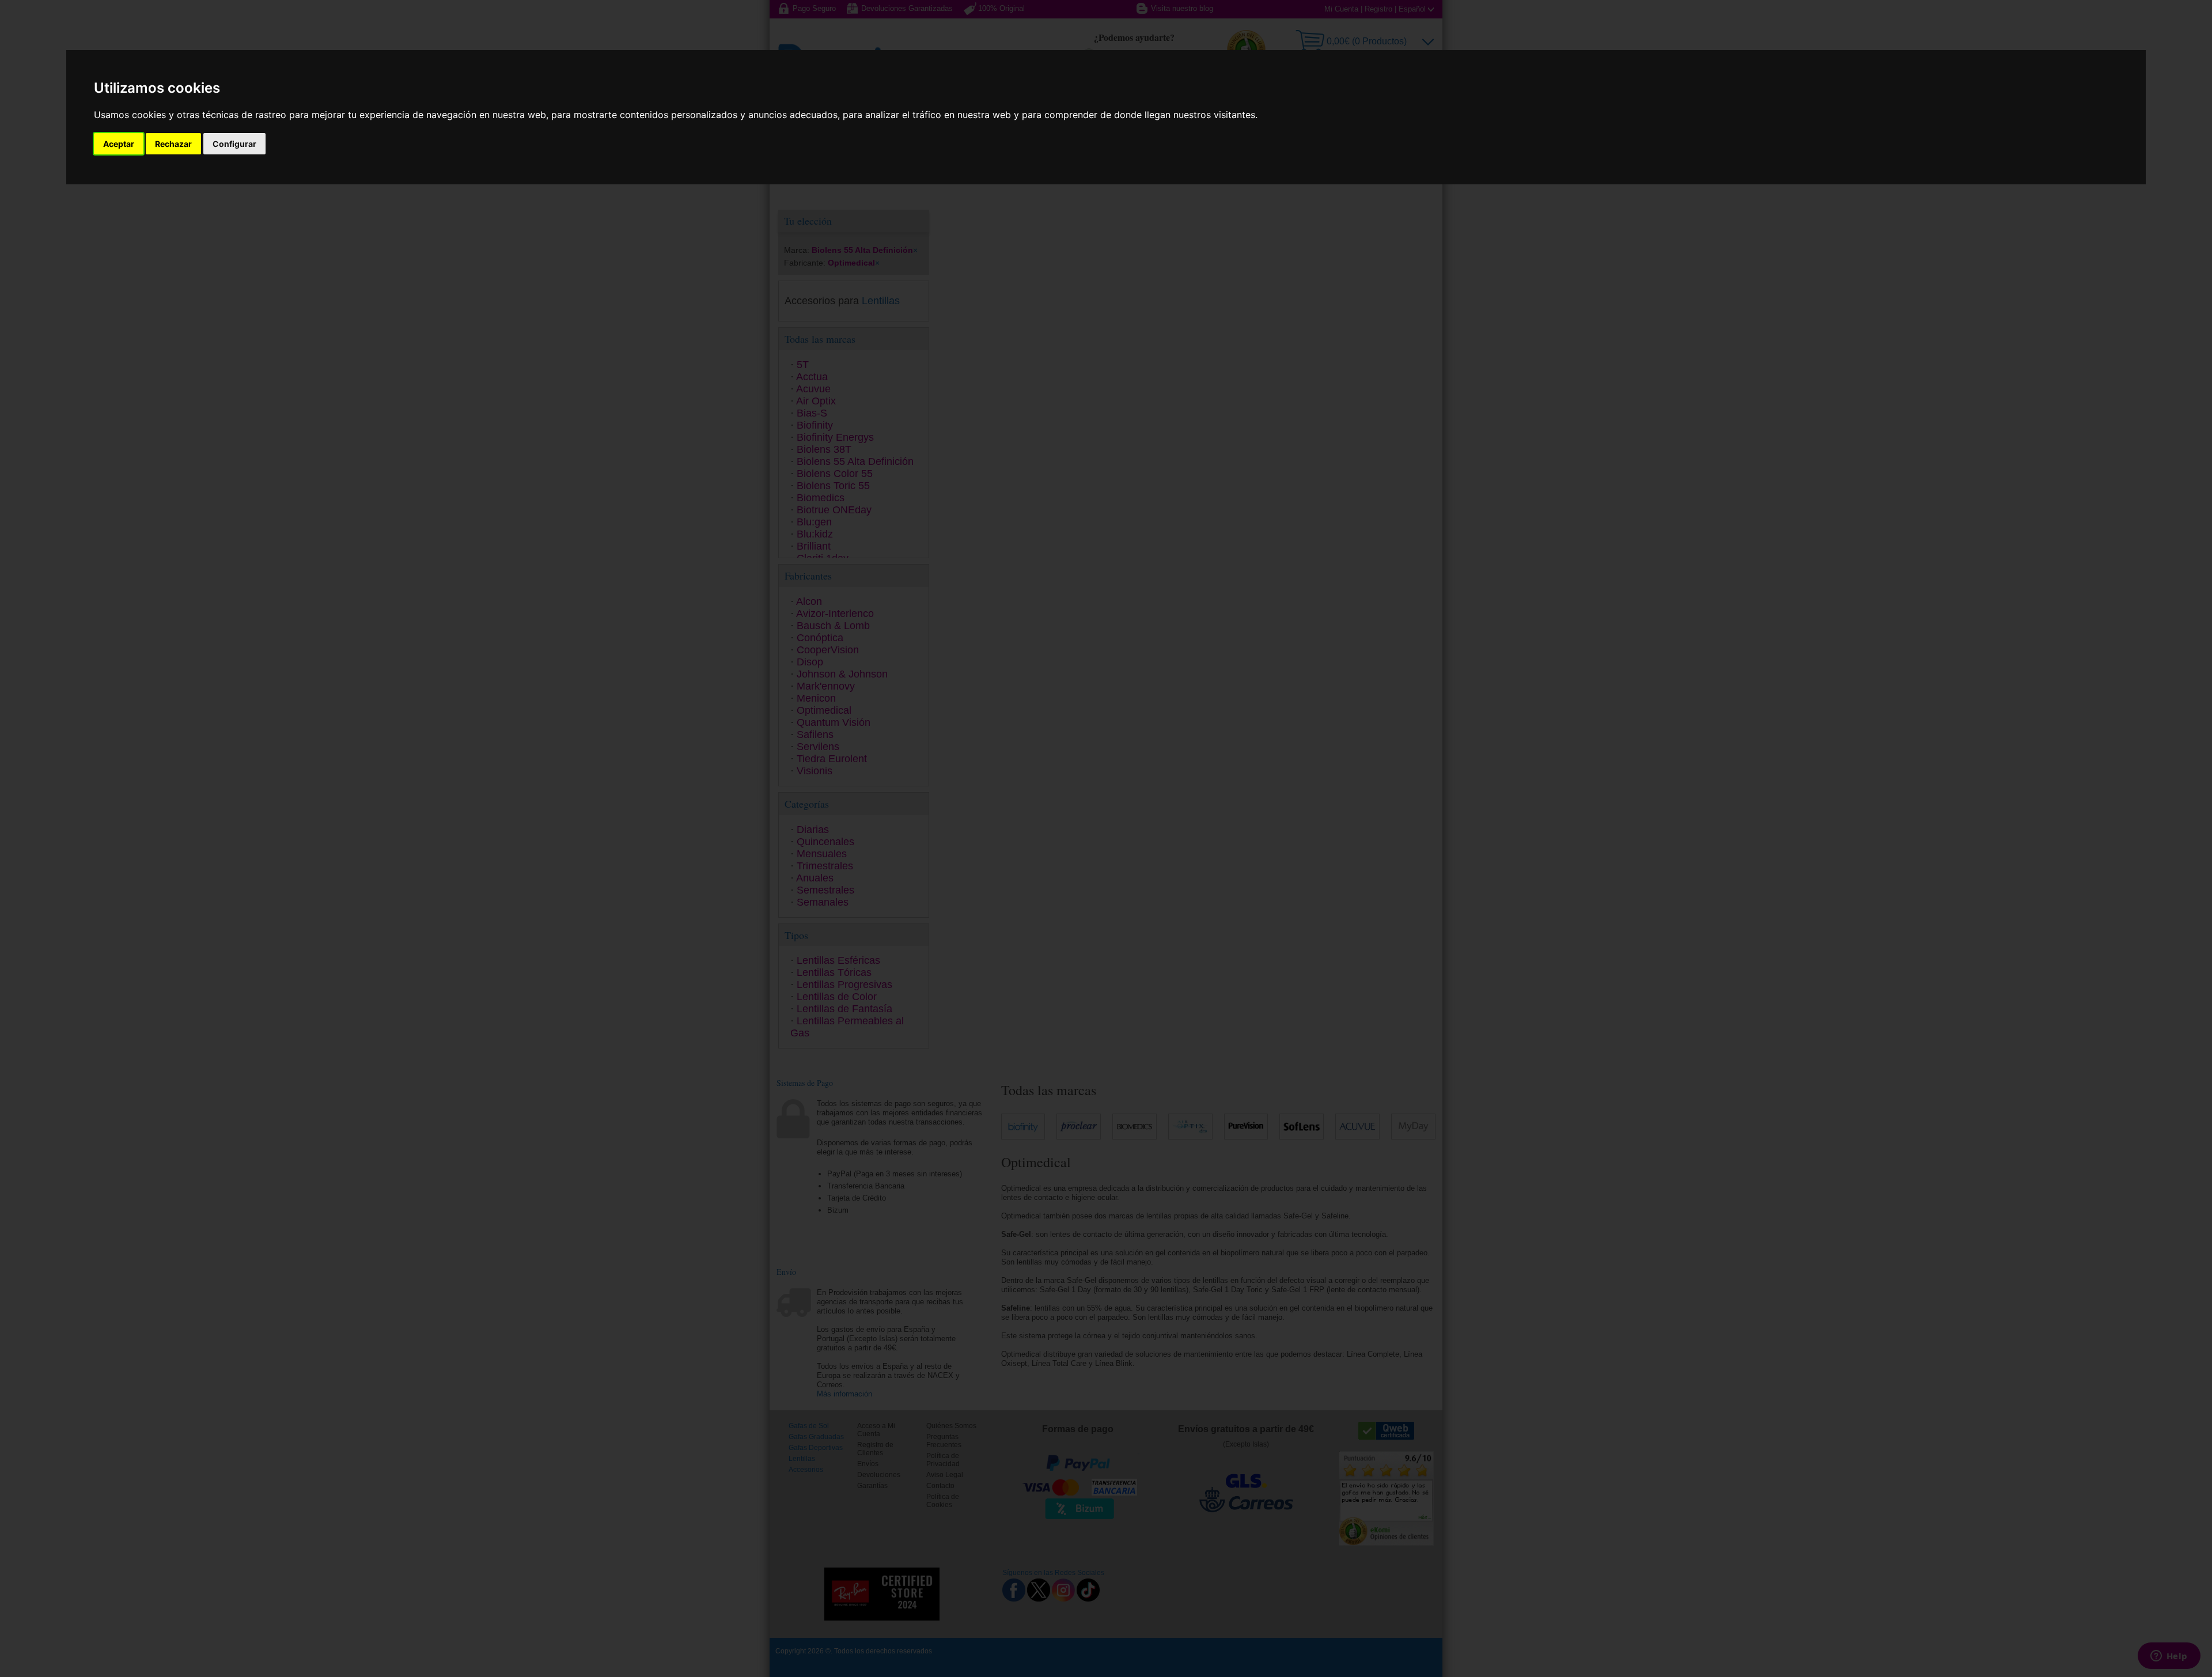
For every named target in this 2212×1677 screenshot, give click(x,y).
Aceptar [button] (119, 144)
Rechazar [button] (173, 144)
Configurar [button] (234, 144)
